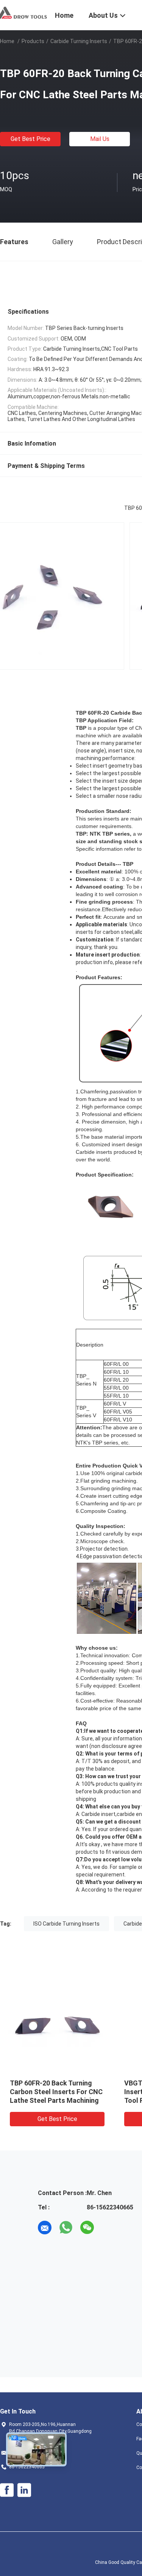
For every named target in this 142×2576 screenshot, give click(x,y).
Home (7, 41)
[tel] (108, 2228)
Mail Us (100, 139)
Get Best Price (30, 139)
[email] (45, 2228)
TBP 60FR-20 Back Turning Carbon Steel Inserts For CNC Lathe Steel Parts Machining (56, 2092)
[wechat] (87, 2228)
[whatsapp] (66, 2228)
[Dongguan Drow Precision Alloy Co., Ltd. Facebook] (7, 2490)
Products (33, 41)
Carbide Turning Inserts (79, 41)
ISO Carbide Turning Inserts (66, 1924)
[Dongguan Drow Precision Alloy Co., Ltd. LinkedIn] (24, 2490)
